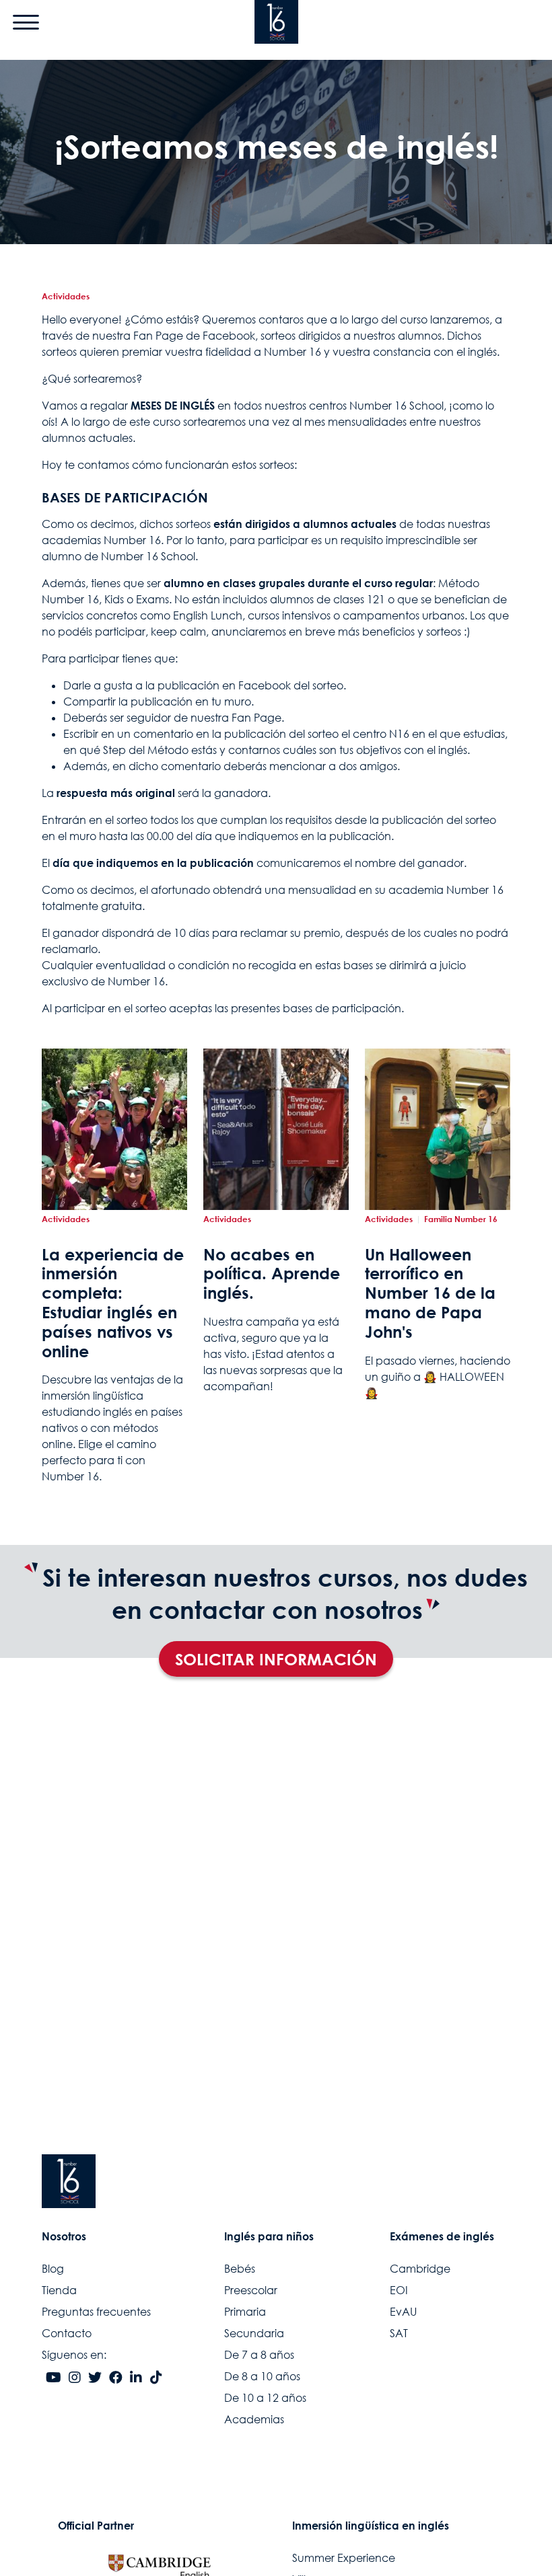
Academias (254, 2419)
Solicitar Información (276, 1659)
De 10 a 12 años (265, 2398)
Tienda (59, 2290)
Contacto (67, 2333)
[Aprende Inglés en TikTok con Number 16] (156, 2378)
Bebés (240, 2269)
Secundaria (254, 2333)
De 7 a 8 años (259, 2355)
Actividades (66, 296)
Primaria (245, 2312)
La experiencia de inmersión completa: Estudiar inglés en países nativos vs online (113, 1303)
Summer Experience (344, 2558)
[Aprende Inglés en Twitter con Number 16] (95, 2378)
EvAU (403, 2312)
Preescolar (251, 2290)
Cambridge (420, 2269)
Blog (53, 2269)
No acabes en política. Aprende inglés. (272, 1274)
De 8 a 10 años (262, 2376)
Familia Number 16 (461, 1219)
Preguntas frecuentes (96, 2312)
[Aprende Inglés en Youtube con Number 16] (54, 2378)
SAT (399, 2333)
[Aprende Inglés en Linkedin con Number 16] (136, 2378)
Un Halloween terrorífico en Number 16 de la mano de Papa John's (430, 1293)
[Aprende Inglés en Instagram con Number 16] (75, 2378)
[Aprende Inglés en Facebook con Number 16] (116, 2378)
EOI (399, 2290)
